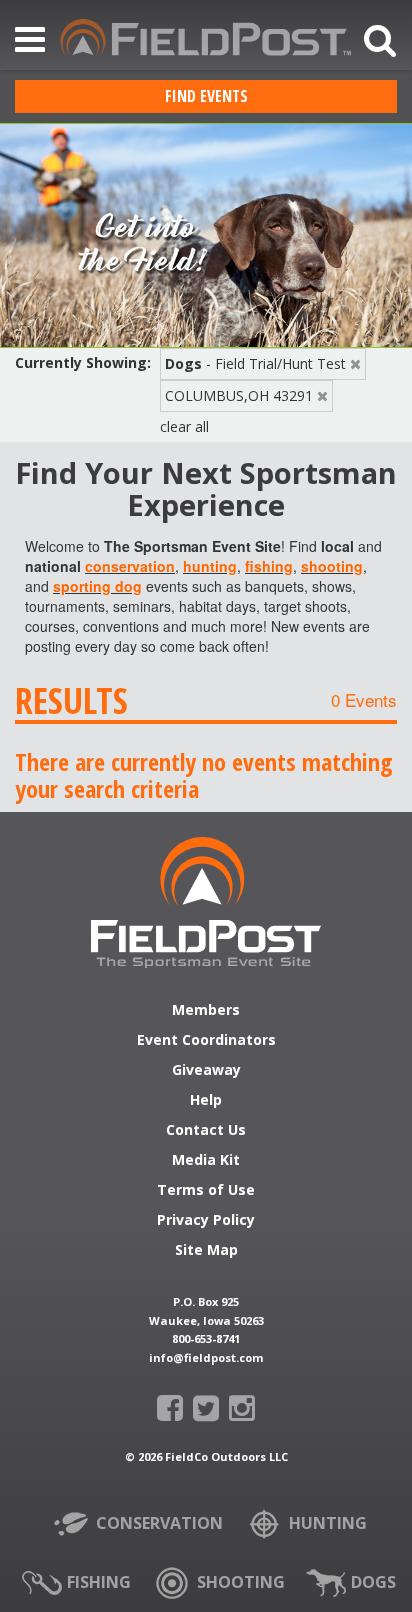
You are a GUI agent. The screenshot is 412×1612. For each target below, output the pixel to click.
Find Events (206, 96)
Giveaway (206, 1071)
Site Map (206, 1251)
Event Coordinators (206, 1041)
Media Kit (206, 1161)
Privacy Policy (206, 1221)
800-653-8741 (206, 1338)
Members (206, 1011)
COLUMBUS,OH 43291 (239, 395)
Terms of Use (206, 1191)
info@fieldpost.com (206, 1357)
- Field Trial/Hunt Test (255, 363)
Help (206, 1101)
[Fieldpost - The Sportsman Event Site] (206, 902)
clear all (184, 426)
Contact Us (206, 1131)
